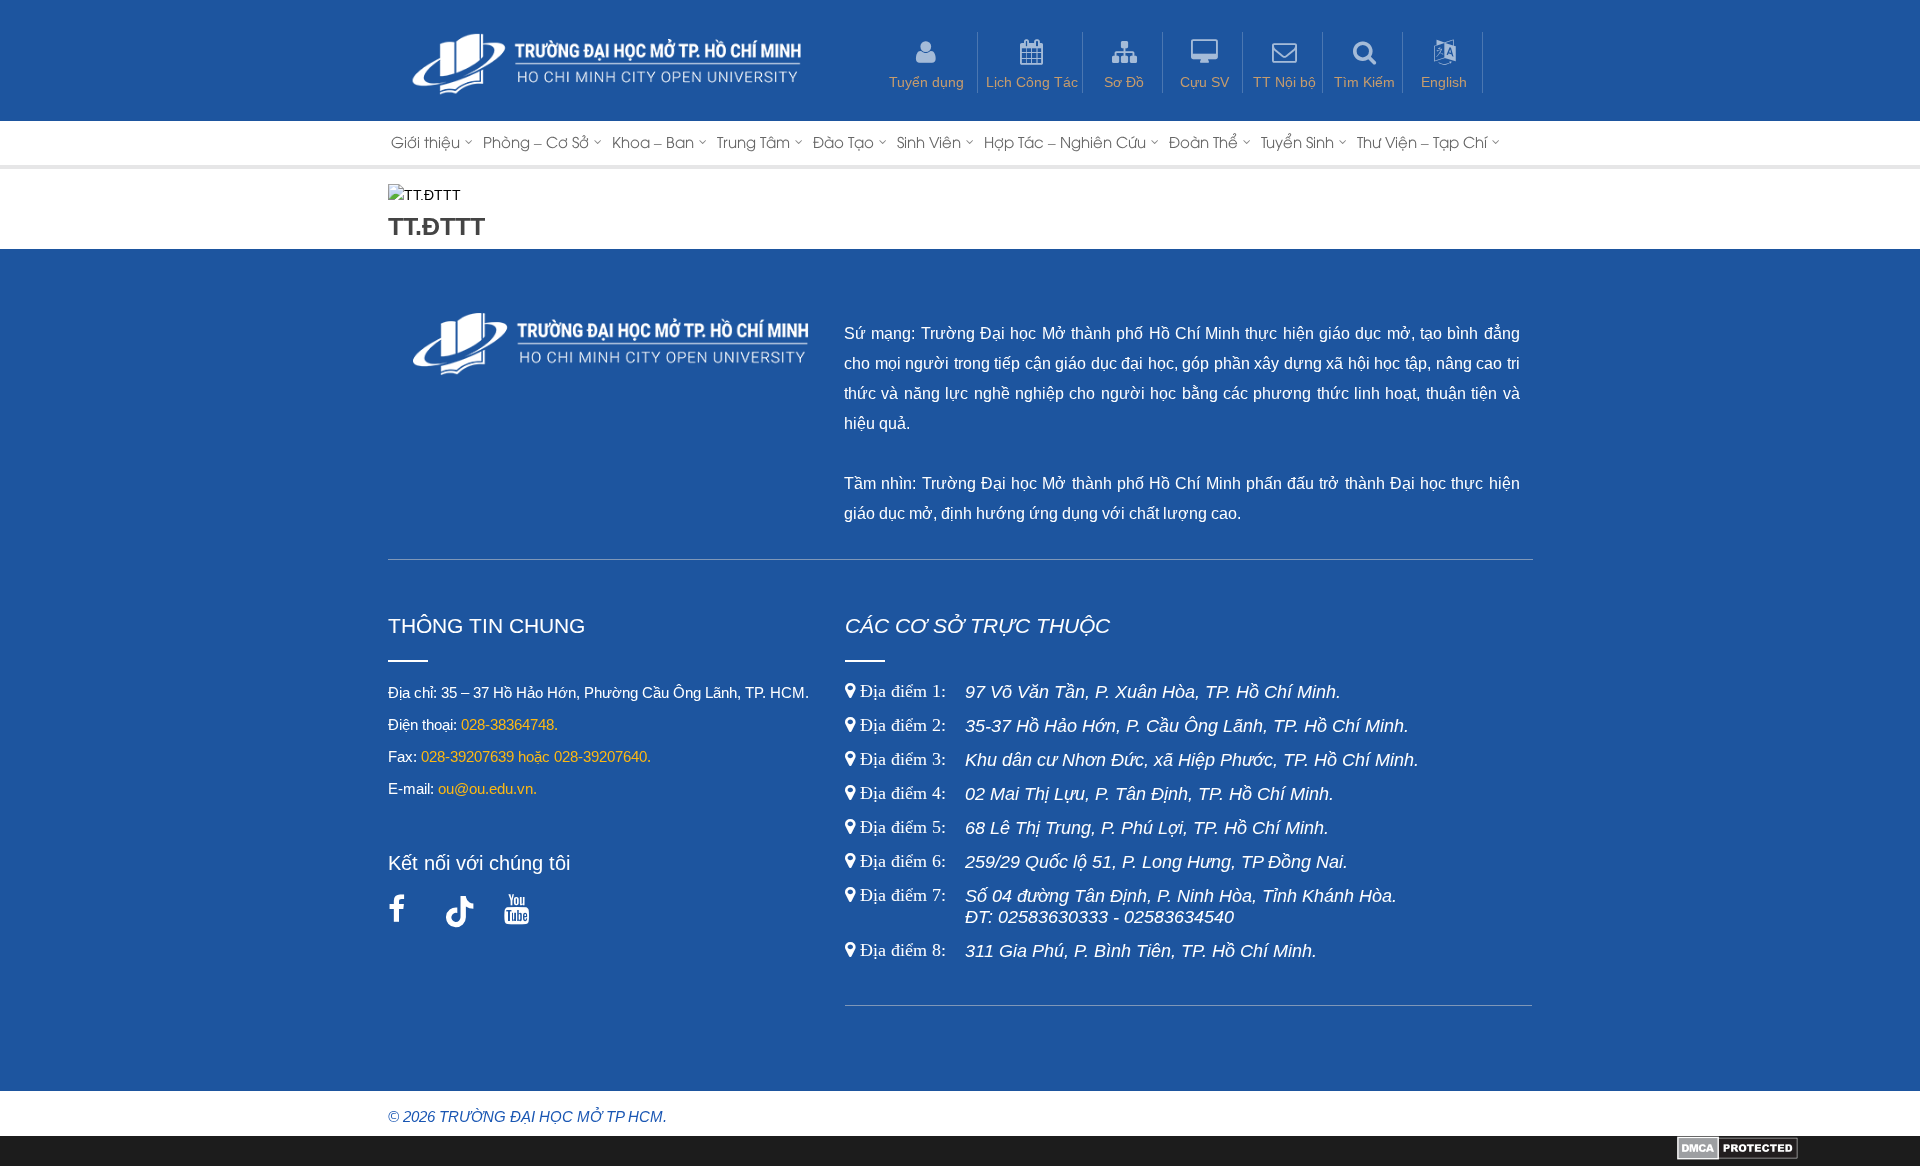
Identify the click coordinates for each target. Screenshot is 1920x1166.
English (1444, 82)
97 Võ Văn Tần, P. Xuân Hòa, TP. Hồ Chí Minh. (1098, 692)
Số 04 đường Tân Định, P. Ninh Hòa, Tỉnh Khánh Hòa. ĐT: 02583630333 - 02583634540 (1126, 906)
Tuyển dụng (926, 82)
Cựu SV (1204, 82)
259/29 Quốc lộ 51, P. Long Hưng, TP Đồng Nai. (1104, 862)
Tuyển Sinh (1297, 141)
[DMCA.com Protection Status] (1737, 1155)
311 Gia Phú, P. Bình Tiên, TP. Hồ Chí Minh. (1088, 951)
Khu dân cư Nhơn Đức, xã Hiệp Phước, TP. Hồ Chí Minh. (1137, 760)
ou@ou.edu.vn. (487, 788)
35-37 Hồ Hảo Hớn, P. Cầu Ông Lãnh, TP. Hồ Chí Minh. (1132, 726)
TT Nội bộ (1284, 82)
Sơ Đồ (1124, 82)
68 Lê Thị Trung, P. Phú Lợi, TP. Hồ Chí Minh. (1092, 828)
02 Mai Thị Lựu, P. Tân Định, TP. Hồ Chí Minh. (1094, 794)
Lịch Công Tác (1032, 82)
